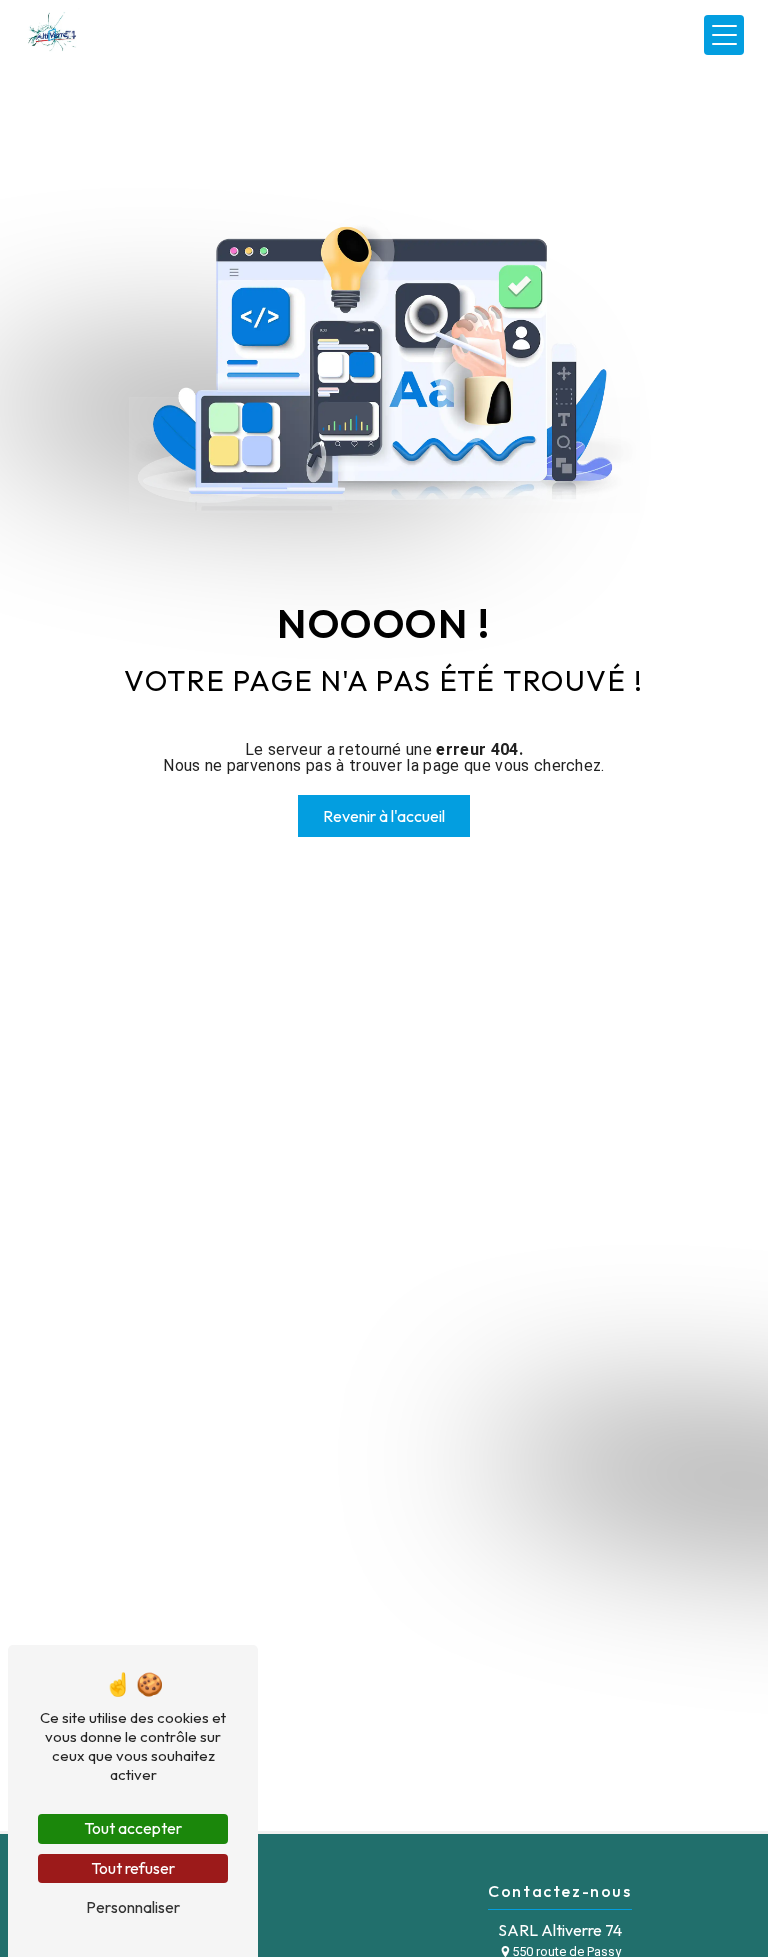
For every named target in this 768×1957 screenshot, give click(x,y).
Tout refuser (133, 1868)
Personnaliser (133, 1907)
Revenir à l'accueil (384, 816)
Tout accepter (133, 1828)
